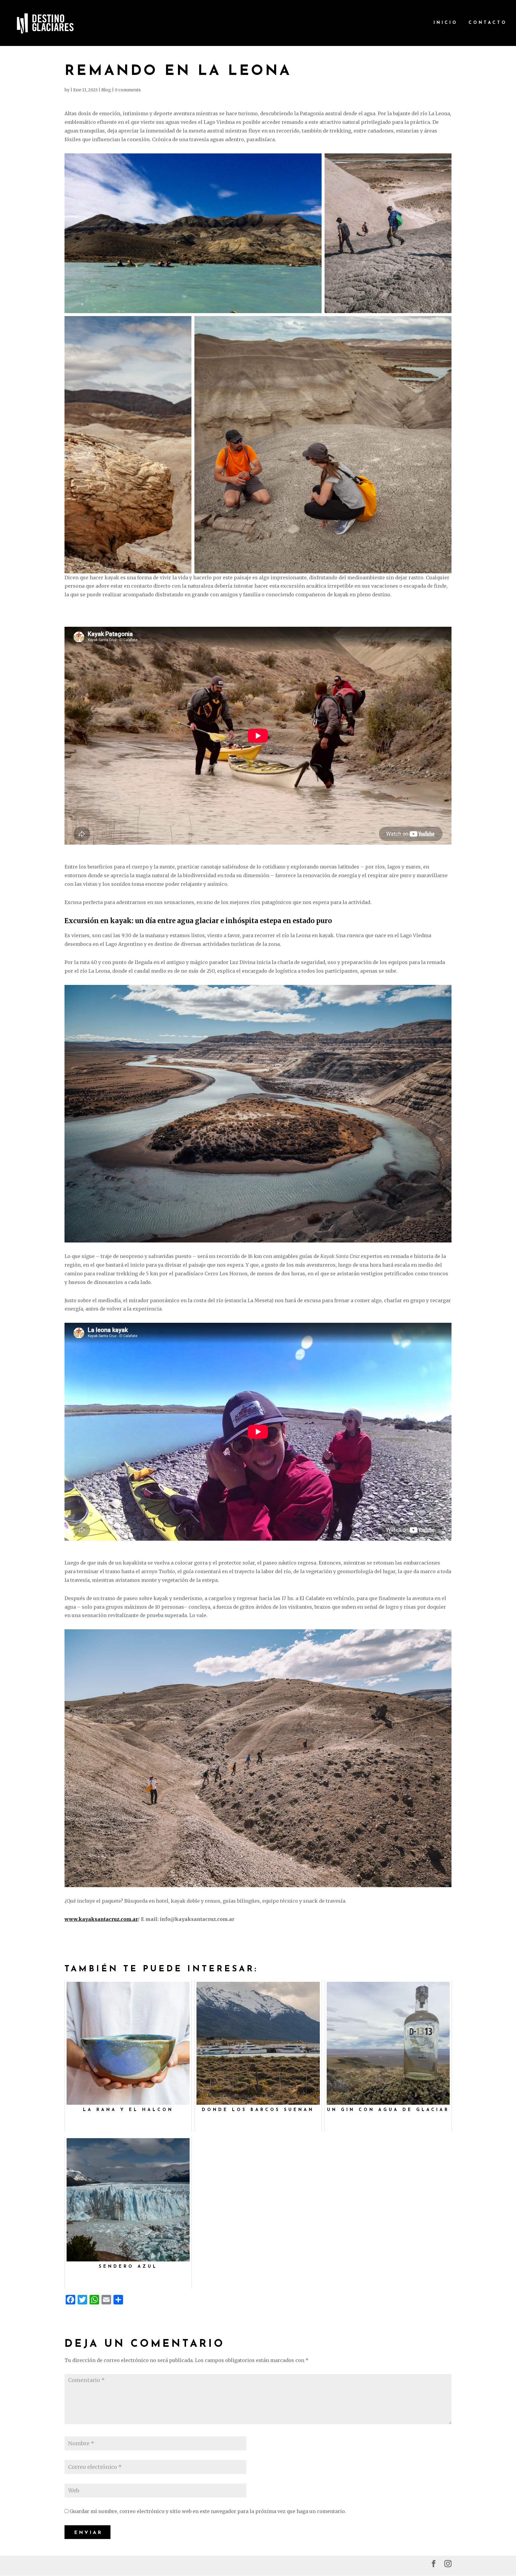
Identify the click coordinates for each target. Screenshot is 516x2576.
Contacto (488, 23)
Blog (106, 90)
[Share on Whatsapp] (307, 303)
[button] (193, 233)
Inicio (446, 23)
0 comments (128, 90)
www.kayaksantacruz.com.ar (101, 1919)
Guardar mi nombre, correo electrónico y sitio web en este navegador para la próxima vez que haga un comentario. (208, 2511)
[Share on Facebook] (300, 303)
